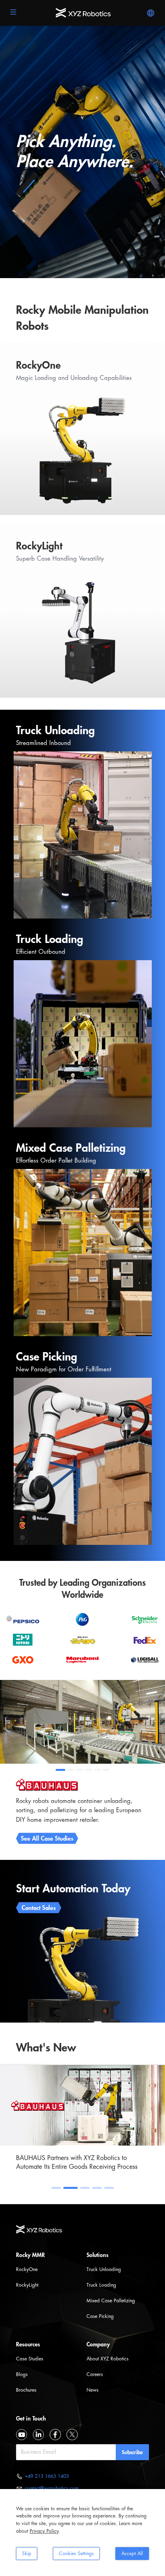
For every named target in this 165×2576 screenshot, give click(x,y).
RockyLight (27, 2285)
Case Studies (30, 2359)
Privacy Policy (44, 2531)
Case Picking (100, 2316)
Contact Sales (39, 1908)
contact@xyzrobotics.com (52, 2488)
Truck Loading (101, 2285)
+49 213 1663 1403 (47, 2476)
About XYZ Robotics (108, 2359)
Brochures (26, 2390)
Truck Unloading (104, 2269)
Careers (95, 2374)
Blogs (22, 2374)
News (93, 2390)
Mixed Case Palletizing (111, 2301)
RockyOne (27, 2269)
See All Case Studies (47, 1839)
